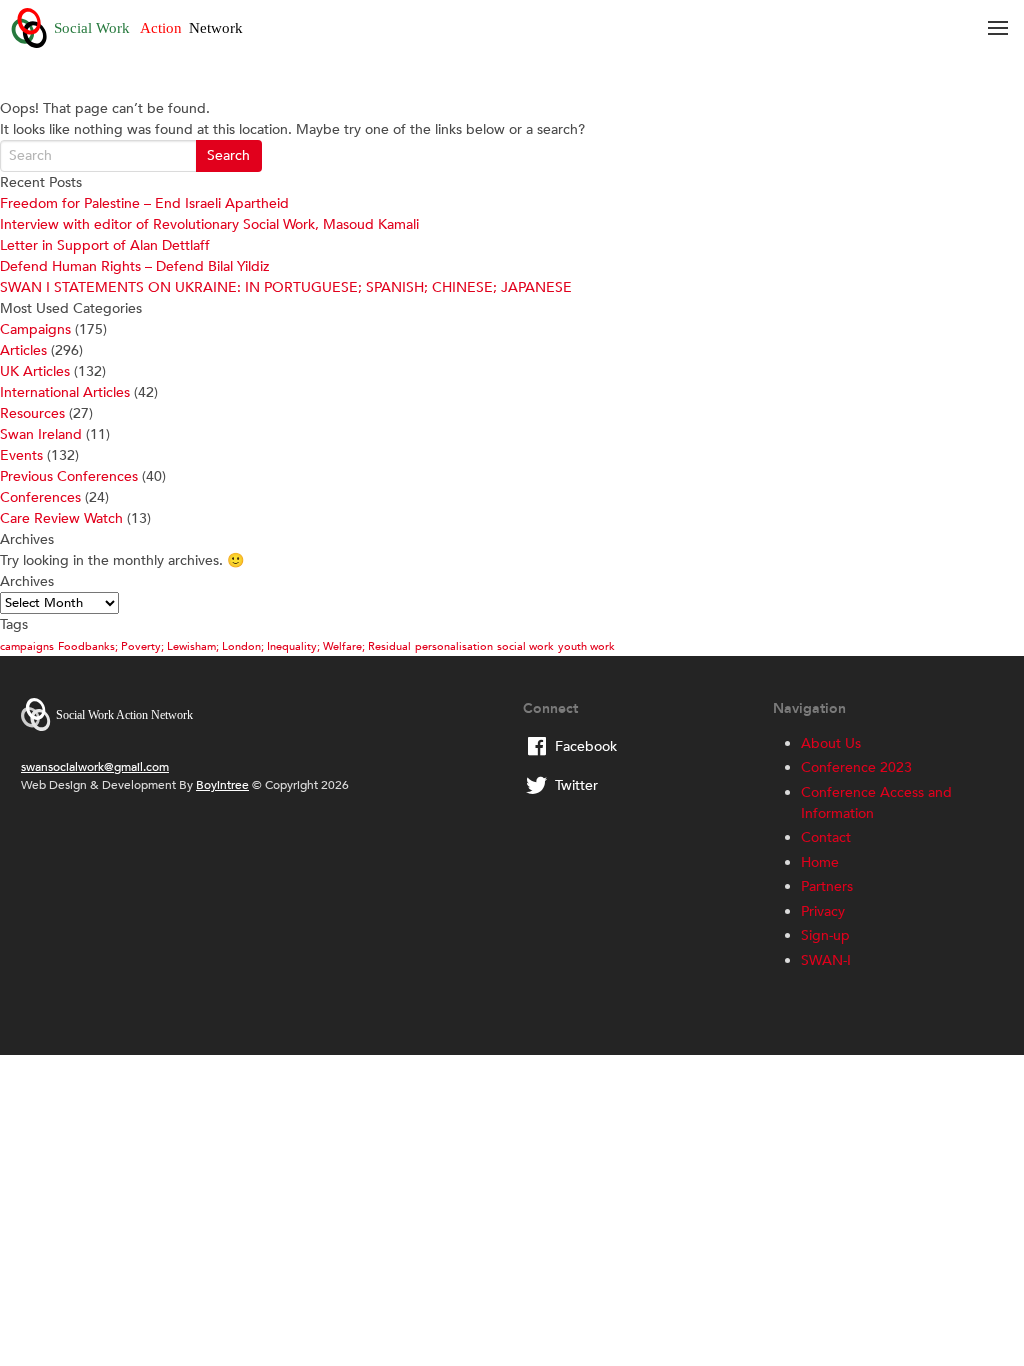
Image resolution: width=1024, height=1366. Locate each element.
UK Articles (35, 371)
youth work (586, 646)
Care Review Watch (61, 518)
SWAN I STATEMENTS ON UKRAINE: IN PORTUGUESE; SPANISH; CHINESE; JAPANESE (286, 287)
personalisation (454, 646)
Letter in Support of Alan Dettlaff (105, 245)
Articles (23, 350)
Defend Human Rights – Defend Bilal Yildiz (134, 266)
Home (820, 862)
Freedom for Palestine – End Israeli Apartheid (144, 203)
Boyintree (222, 785)
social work (525, 646)
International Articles (65, 392)
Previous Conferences (69, 476)
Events (21, 455)
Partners (827, 886)
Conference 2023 (856, 767)
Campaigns (35, 329)
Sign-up (825, 935)
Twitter (576, 785)
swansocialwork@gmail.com (95, 767)
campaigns (27, 646)
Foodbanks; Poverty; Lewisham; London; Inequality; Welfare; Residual (234, 646)
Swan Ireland (41, 434)
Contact (826, 837)
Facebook (586, 746)
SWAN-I (826, 960)
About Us (831, 743)
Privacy (823, 911)
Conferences (40, 497)
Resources (32, 413)
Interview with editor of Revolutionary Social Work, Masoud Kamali (209, 224)
